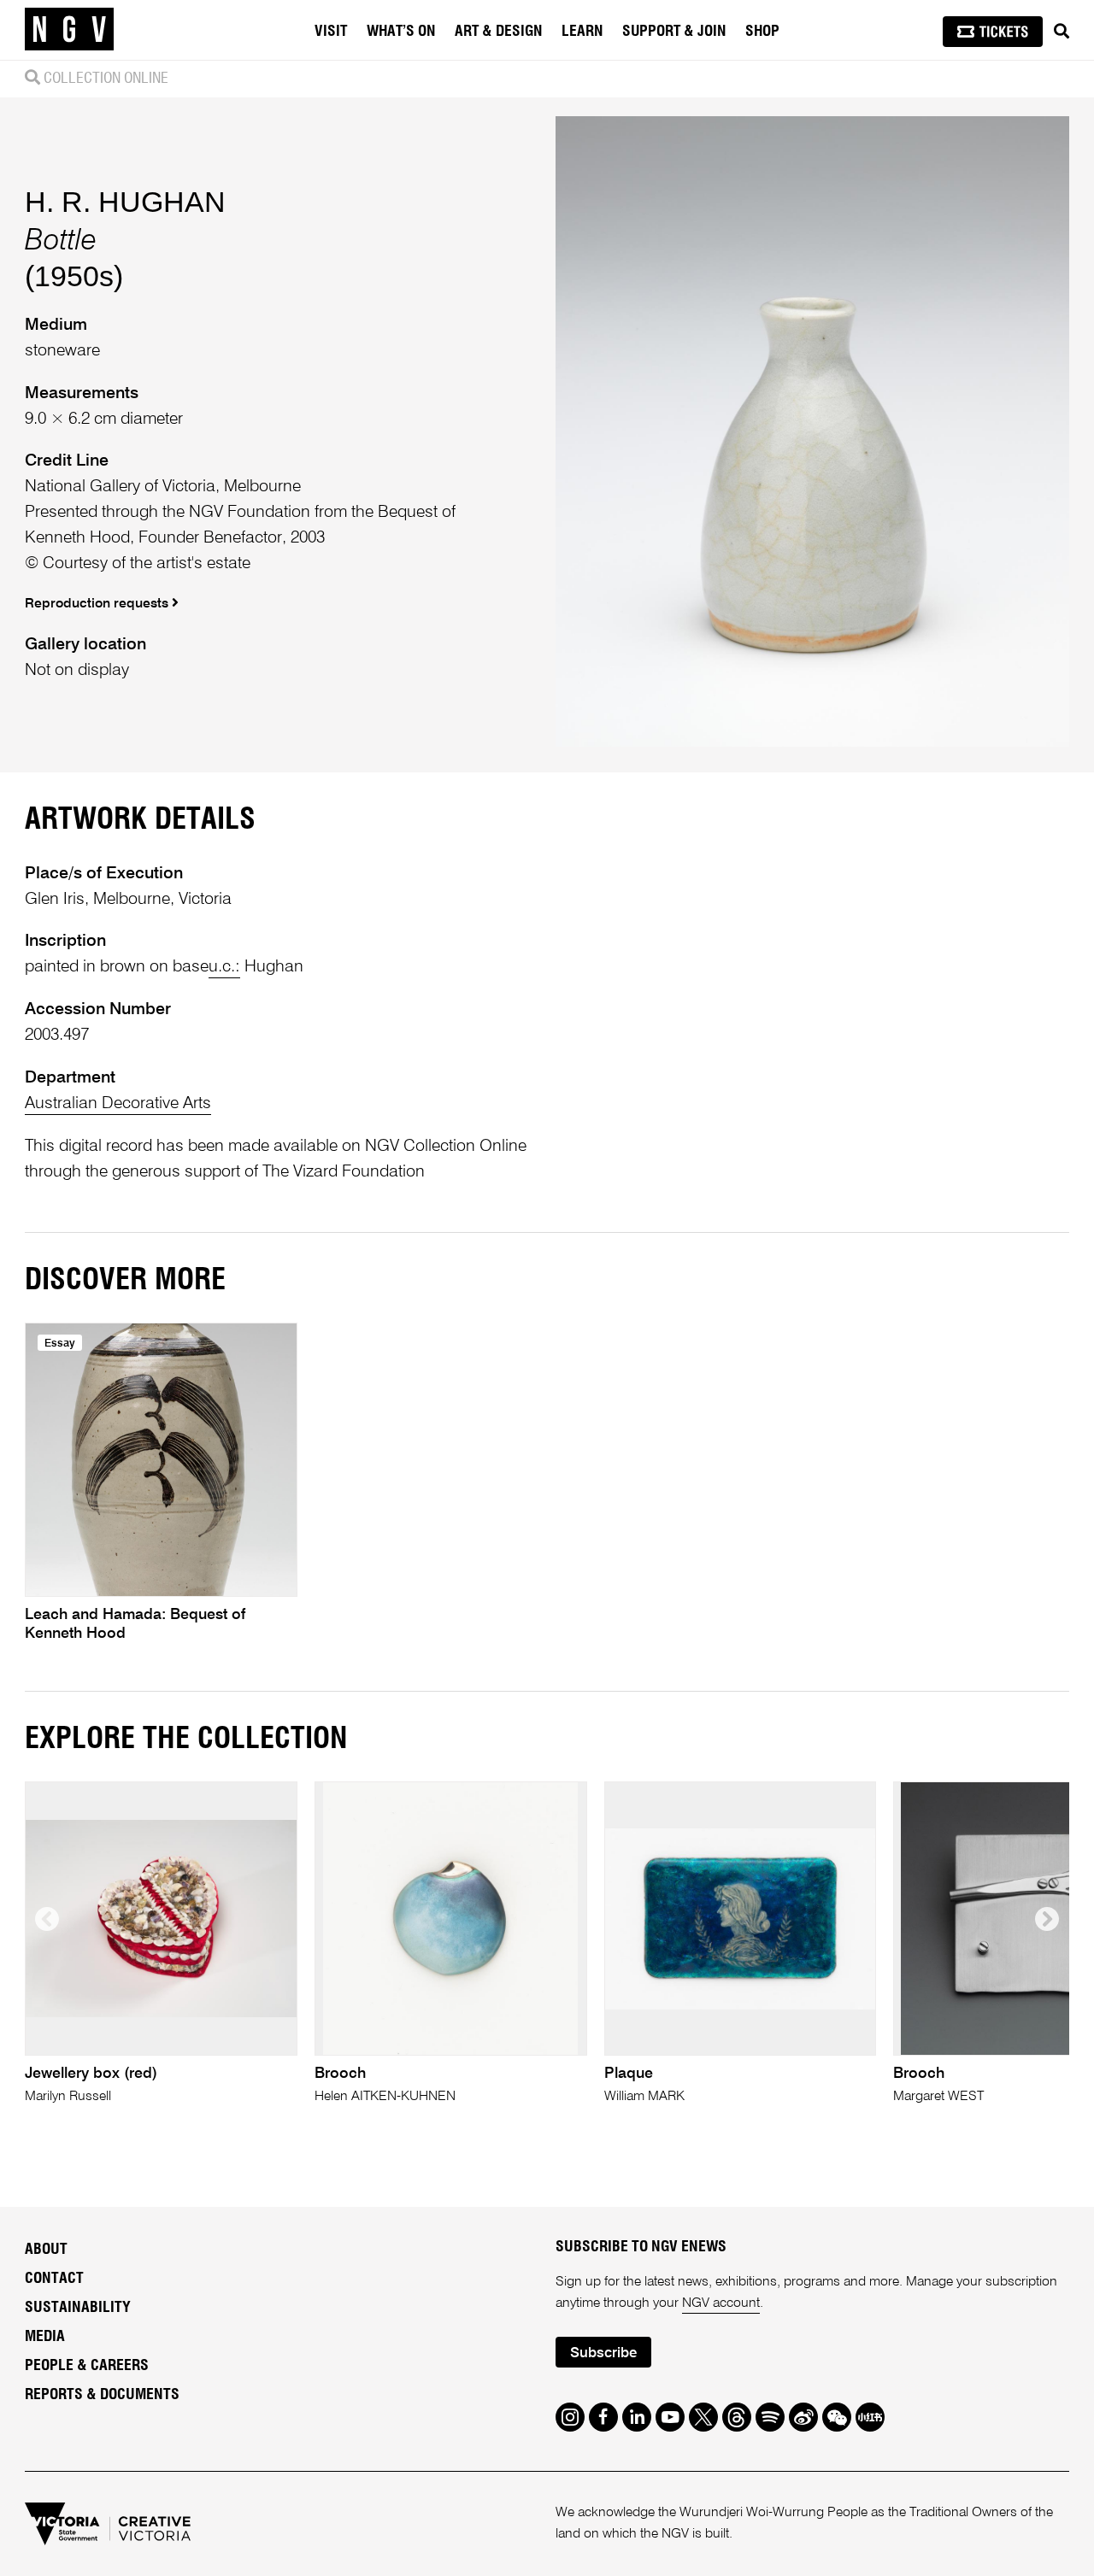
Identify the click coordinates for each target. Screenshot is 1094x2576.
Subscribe (603, 2353)
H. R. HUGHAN (125, 202)
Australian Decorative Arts (118, 1103)
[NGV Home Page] (69, 30)
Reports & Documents (102, 2395)
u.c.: (224, 967)
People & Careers (87, 2366)
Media (45, 2337)
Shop (762, 32)
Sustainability (78, 2308)
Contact (54, 2279)
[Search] (1062, 32)
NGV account (721, 2303)
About (46, 2250)
